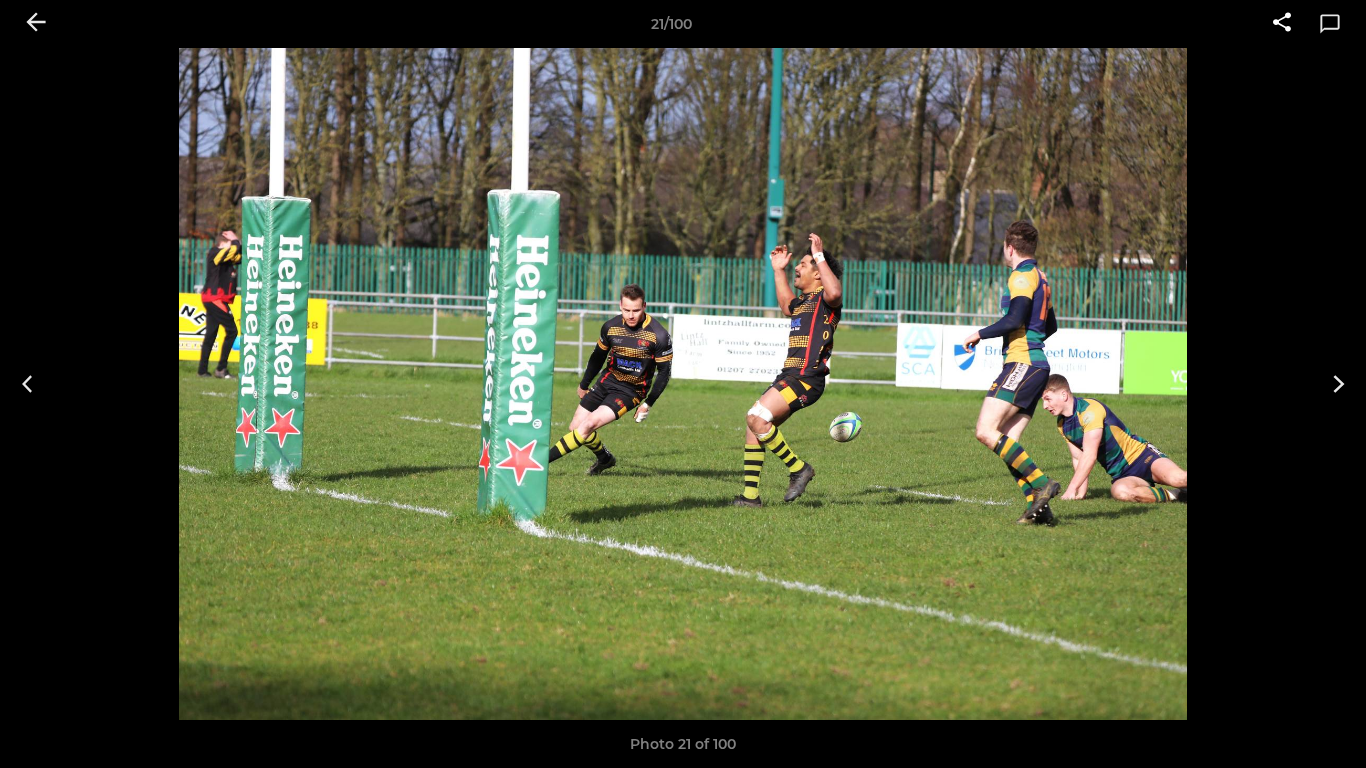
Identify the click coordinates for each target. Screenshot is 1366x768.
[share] (1282, 24)
